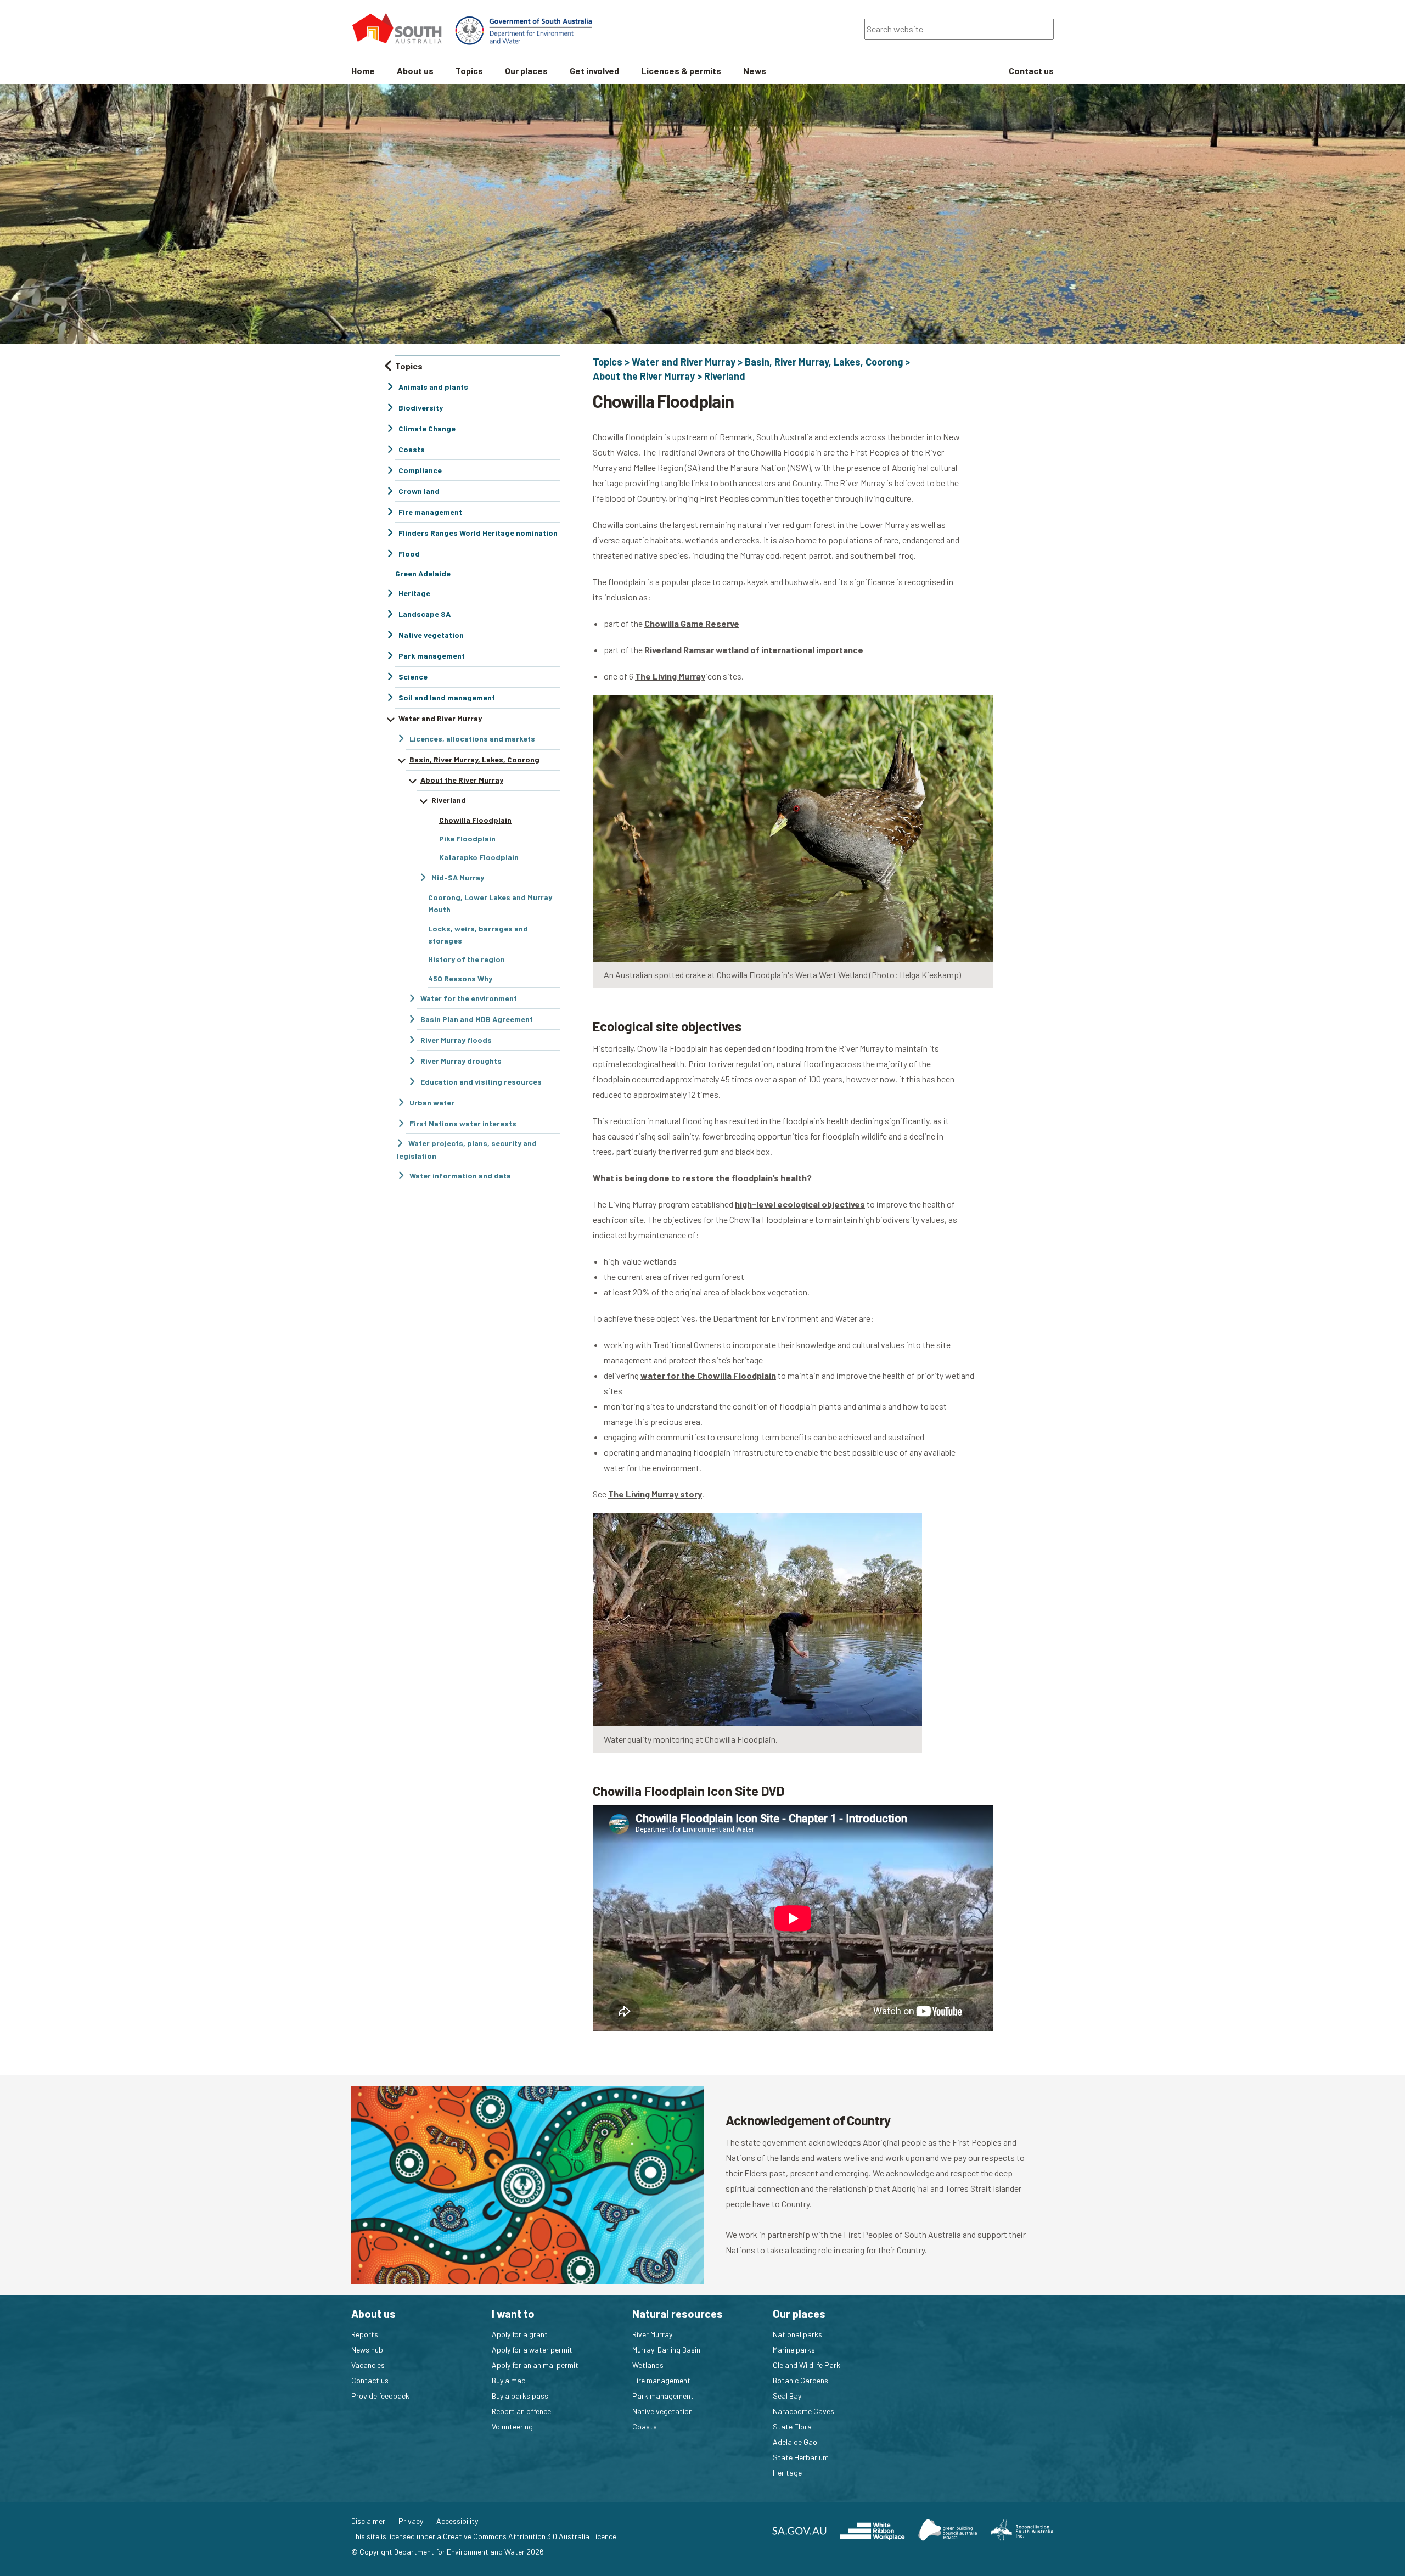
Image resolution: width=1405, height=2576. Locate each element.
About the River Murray (644, 376)
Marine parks (794, 2350)
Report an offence (521, 2411)
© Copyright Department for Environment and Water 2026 (448, 2552)
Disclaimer (368, 2521)
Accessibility (457, 2521)
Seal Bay (787, 2396)
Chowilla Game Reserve (692, 623)
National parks (797, 2334)
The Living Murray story (655, 1494)
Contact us (370, 2380)
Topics (608, 362)
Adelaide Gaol (796, 2442)
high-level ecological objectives (800, 1204)
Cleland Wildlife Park (807, 2365)
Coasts (645, 2426)
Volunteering (512, 2426)
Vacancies (368, 2365)
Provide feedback (380, 2396)
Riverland (725, 376)
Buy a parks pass (520, 2396)
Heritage (787, 2473)
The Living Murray (670, 676)
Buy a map (509, 2380)
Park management (663, 2396)
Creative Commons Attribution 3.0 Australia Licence (530, 2536)
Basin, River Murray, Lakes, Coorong (824, 362)
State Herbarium (801, 2457)
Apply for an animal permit (535, 2365)
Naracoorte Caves (803, 2411)
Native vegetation (662, 2411)
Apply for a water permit (532, 2350)
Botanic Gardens (800, 2380)
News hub (367, 2350)
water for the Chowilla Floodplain (708, 1375)
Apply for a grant (520, 2334)
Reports (365, 2334)
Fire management (661, 2380)
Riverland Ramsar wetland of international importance (754, 650)
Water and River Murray (684, 362)
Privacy (411, 2521)
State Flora (792, 2426)
